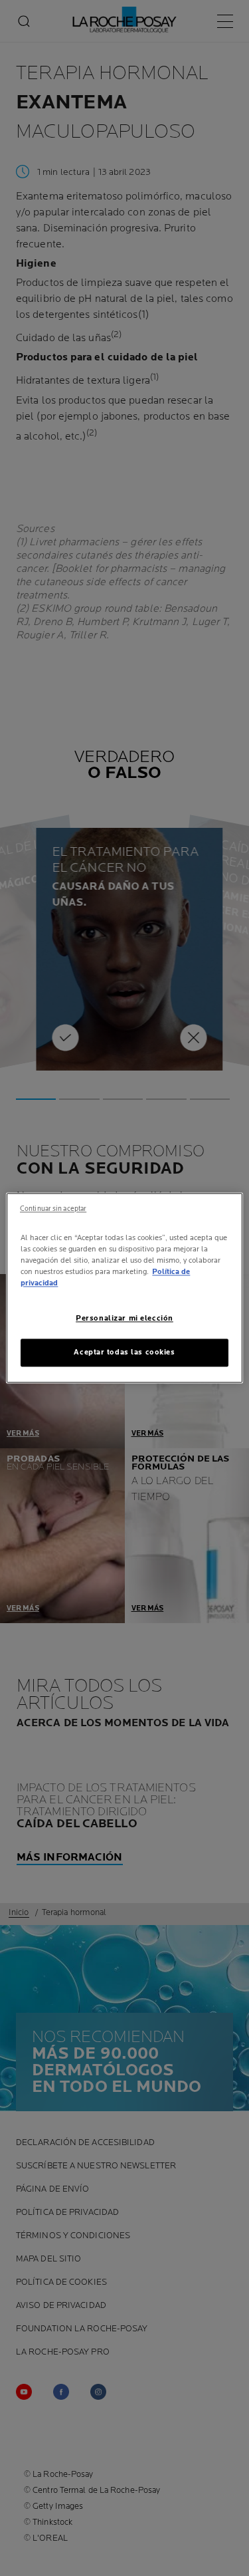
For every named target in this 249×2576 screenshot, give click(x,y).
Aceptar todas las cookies (124, 1353)
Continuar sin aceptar (53, 1209)
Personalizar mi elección (124, 1319)
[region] (124, 1288)
